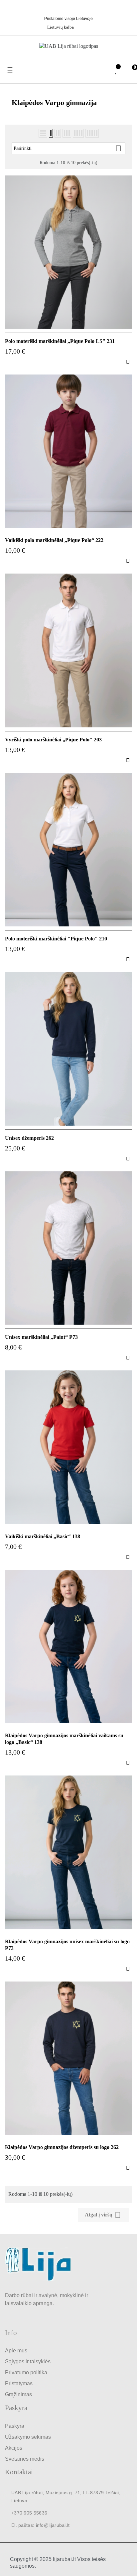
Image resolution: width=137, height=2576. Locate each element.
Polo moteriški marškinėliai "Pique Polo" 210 (56, 939)
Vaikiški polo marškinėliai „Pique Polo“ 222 (54, 540)
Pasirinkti (68, 148)
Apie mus (16, 2351)
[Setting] (102, 71)
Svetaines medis (25, 2459)
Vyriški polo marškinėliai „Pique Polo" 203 (53, 740)
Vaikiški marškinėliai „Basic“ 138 (43, 1536)
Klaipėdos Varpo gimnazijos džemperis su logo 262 (62, 2147)
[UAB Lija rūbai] (38, 2264)
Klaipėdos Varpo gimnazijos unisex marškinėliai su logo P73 (67, 1945)
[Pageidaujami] (116, 71)
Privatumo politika (26, 2372)
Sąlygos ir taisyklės (28, 2361)
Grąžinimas (18, 2394)
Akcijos (14, 2448)
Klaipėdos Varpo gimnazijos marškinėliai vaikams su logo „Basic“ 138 (64, 1739)
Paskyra (15, 2426)
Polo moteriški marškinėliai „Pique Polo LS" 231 (60, 341)
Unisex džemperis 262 (29, 1138)
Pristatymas (19, 2383)
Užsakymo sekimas (28, 2437)
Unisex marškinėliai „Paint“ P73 (41, 1337)
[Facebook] (70, 8)
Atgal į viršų (103, 2215)
